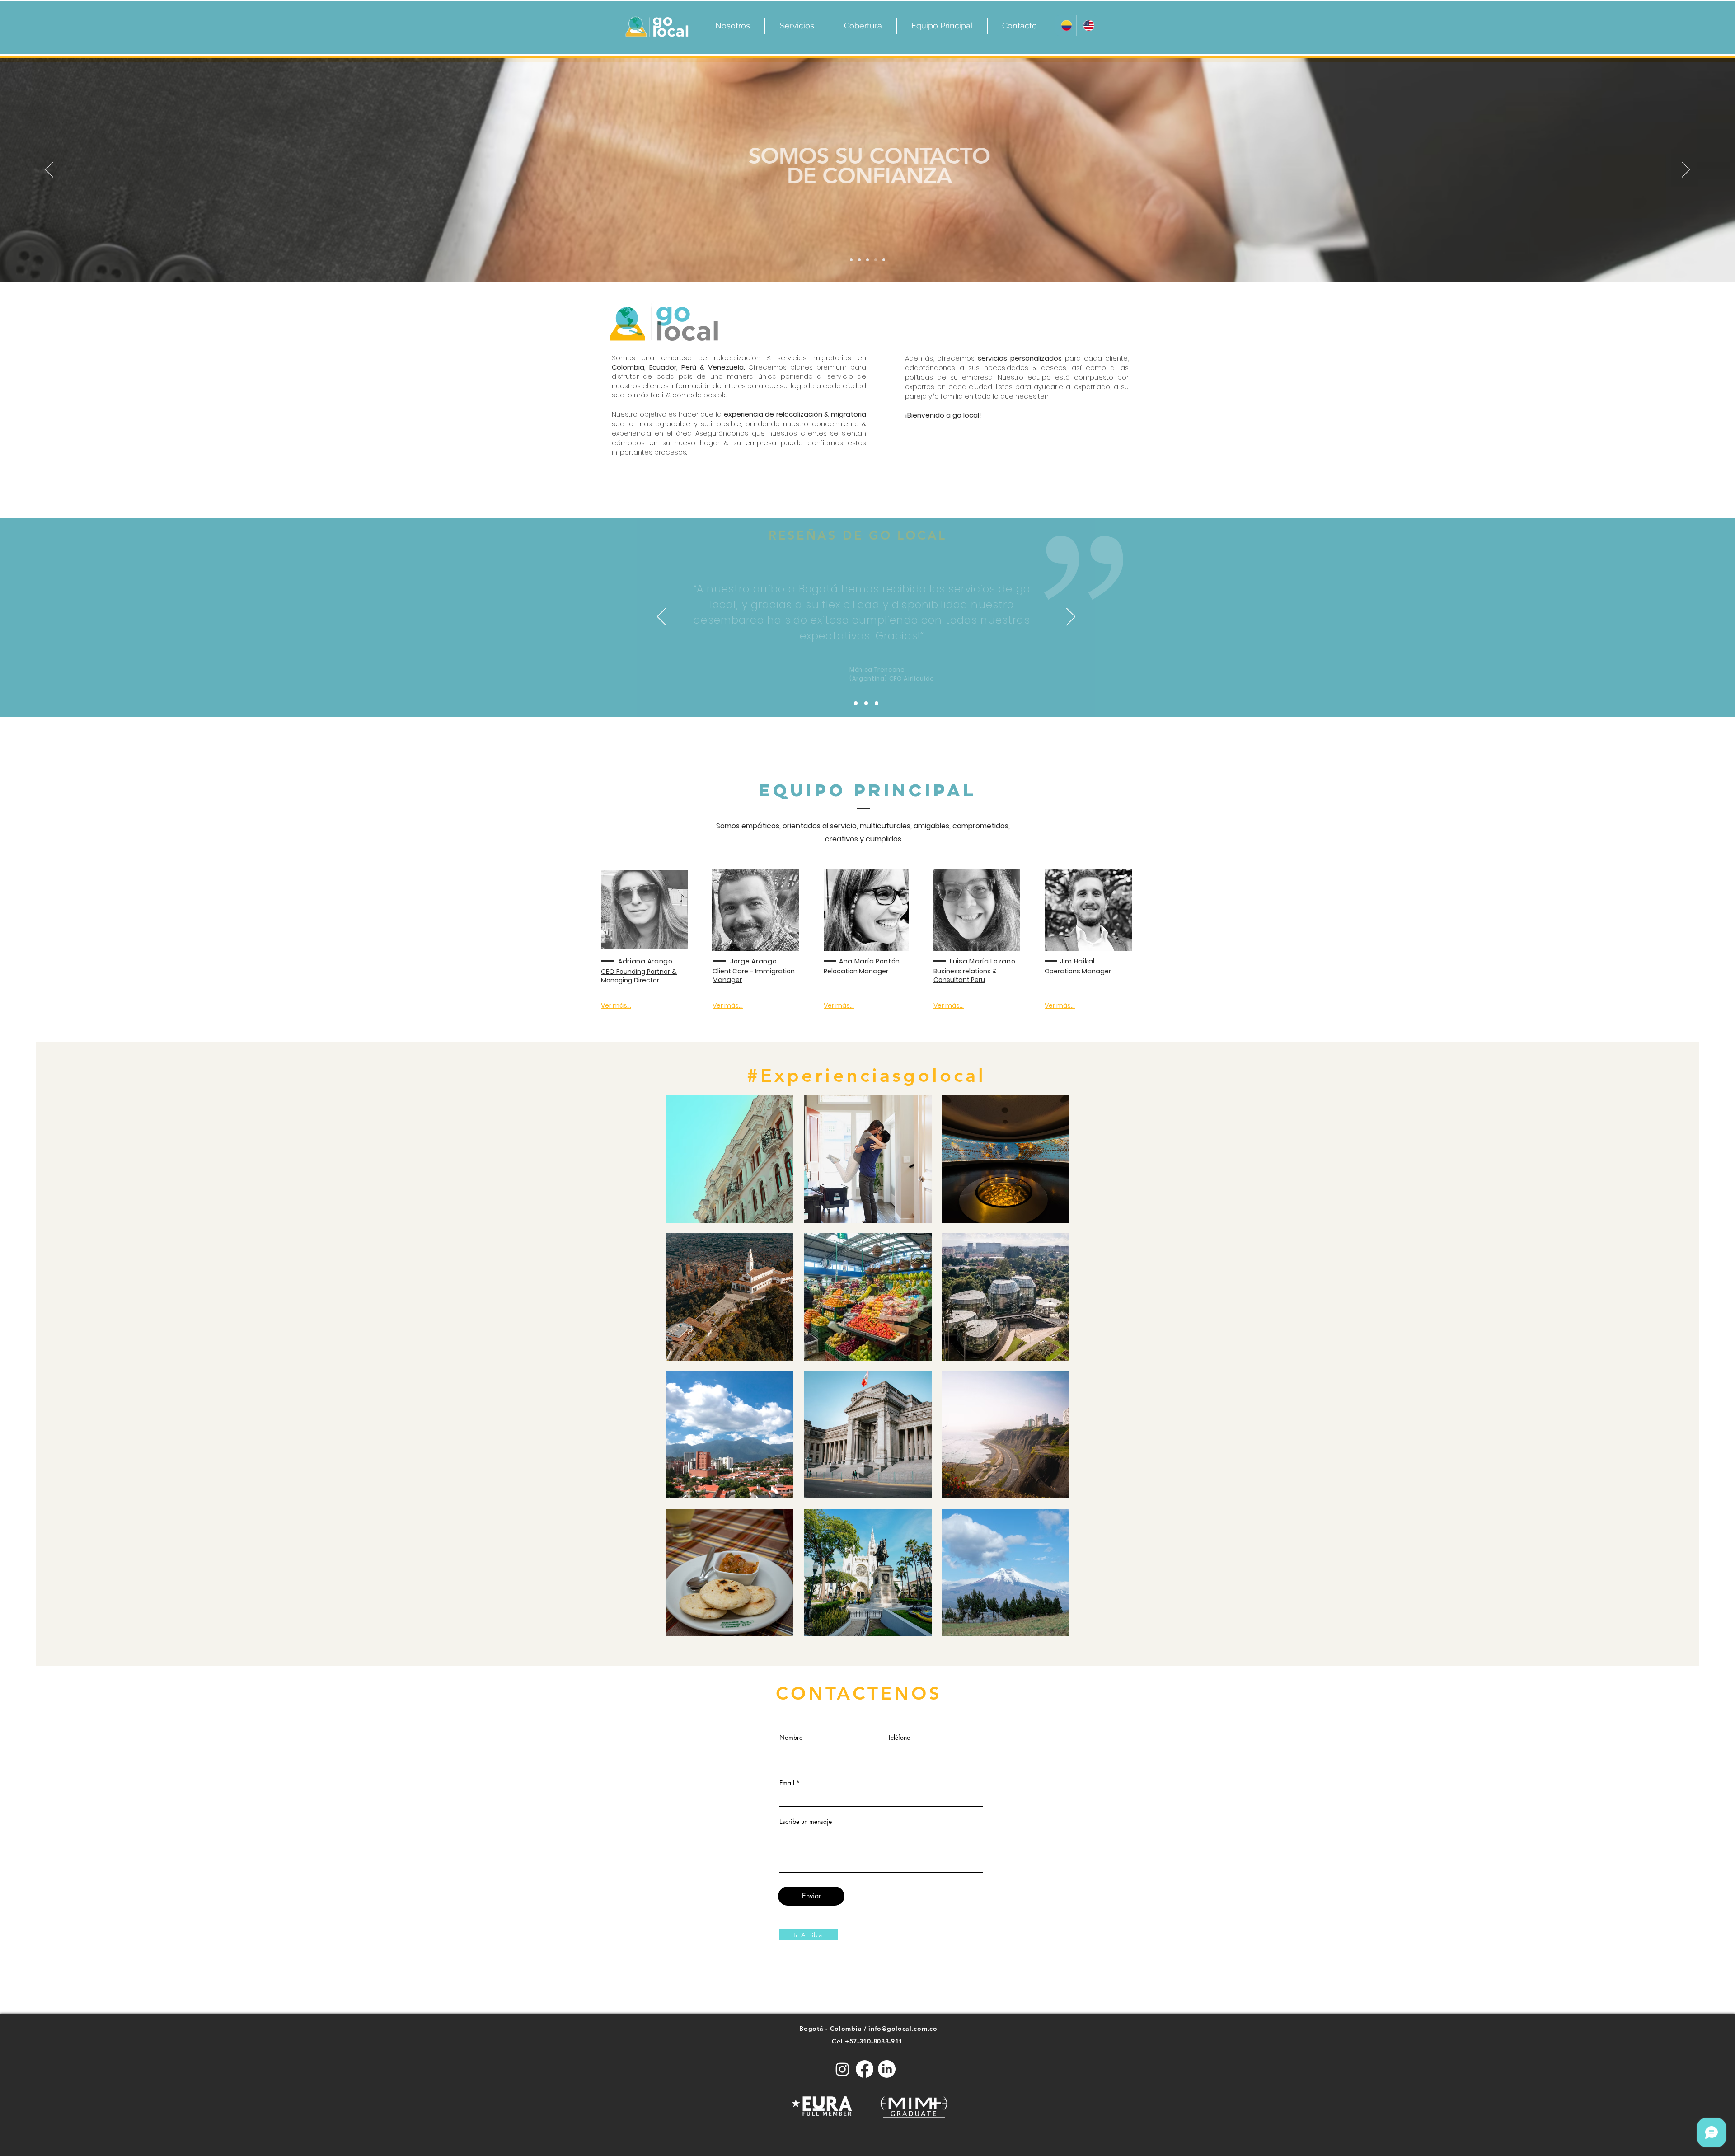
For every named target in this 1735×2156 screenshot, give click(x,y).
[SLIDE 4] (876, 260)
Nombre (791, 1738)
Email (787, 1783)
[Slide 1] (867, 260)
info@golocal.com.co (903, 2029)
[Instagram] (842, 2069)
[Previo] (49, 170)
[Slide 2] (851, 260)
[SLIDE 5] (884, 260)
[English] (1087, 26)
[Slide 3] (859, 260)
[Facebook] (865, 2069)
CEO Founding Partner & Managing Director (639, 976)
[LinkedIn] (887, 2069)
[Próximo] (1686, 170)
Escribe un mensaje (806, 1822)
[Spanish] (1065, 26)
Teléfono (899, 1738)
